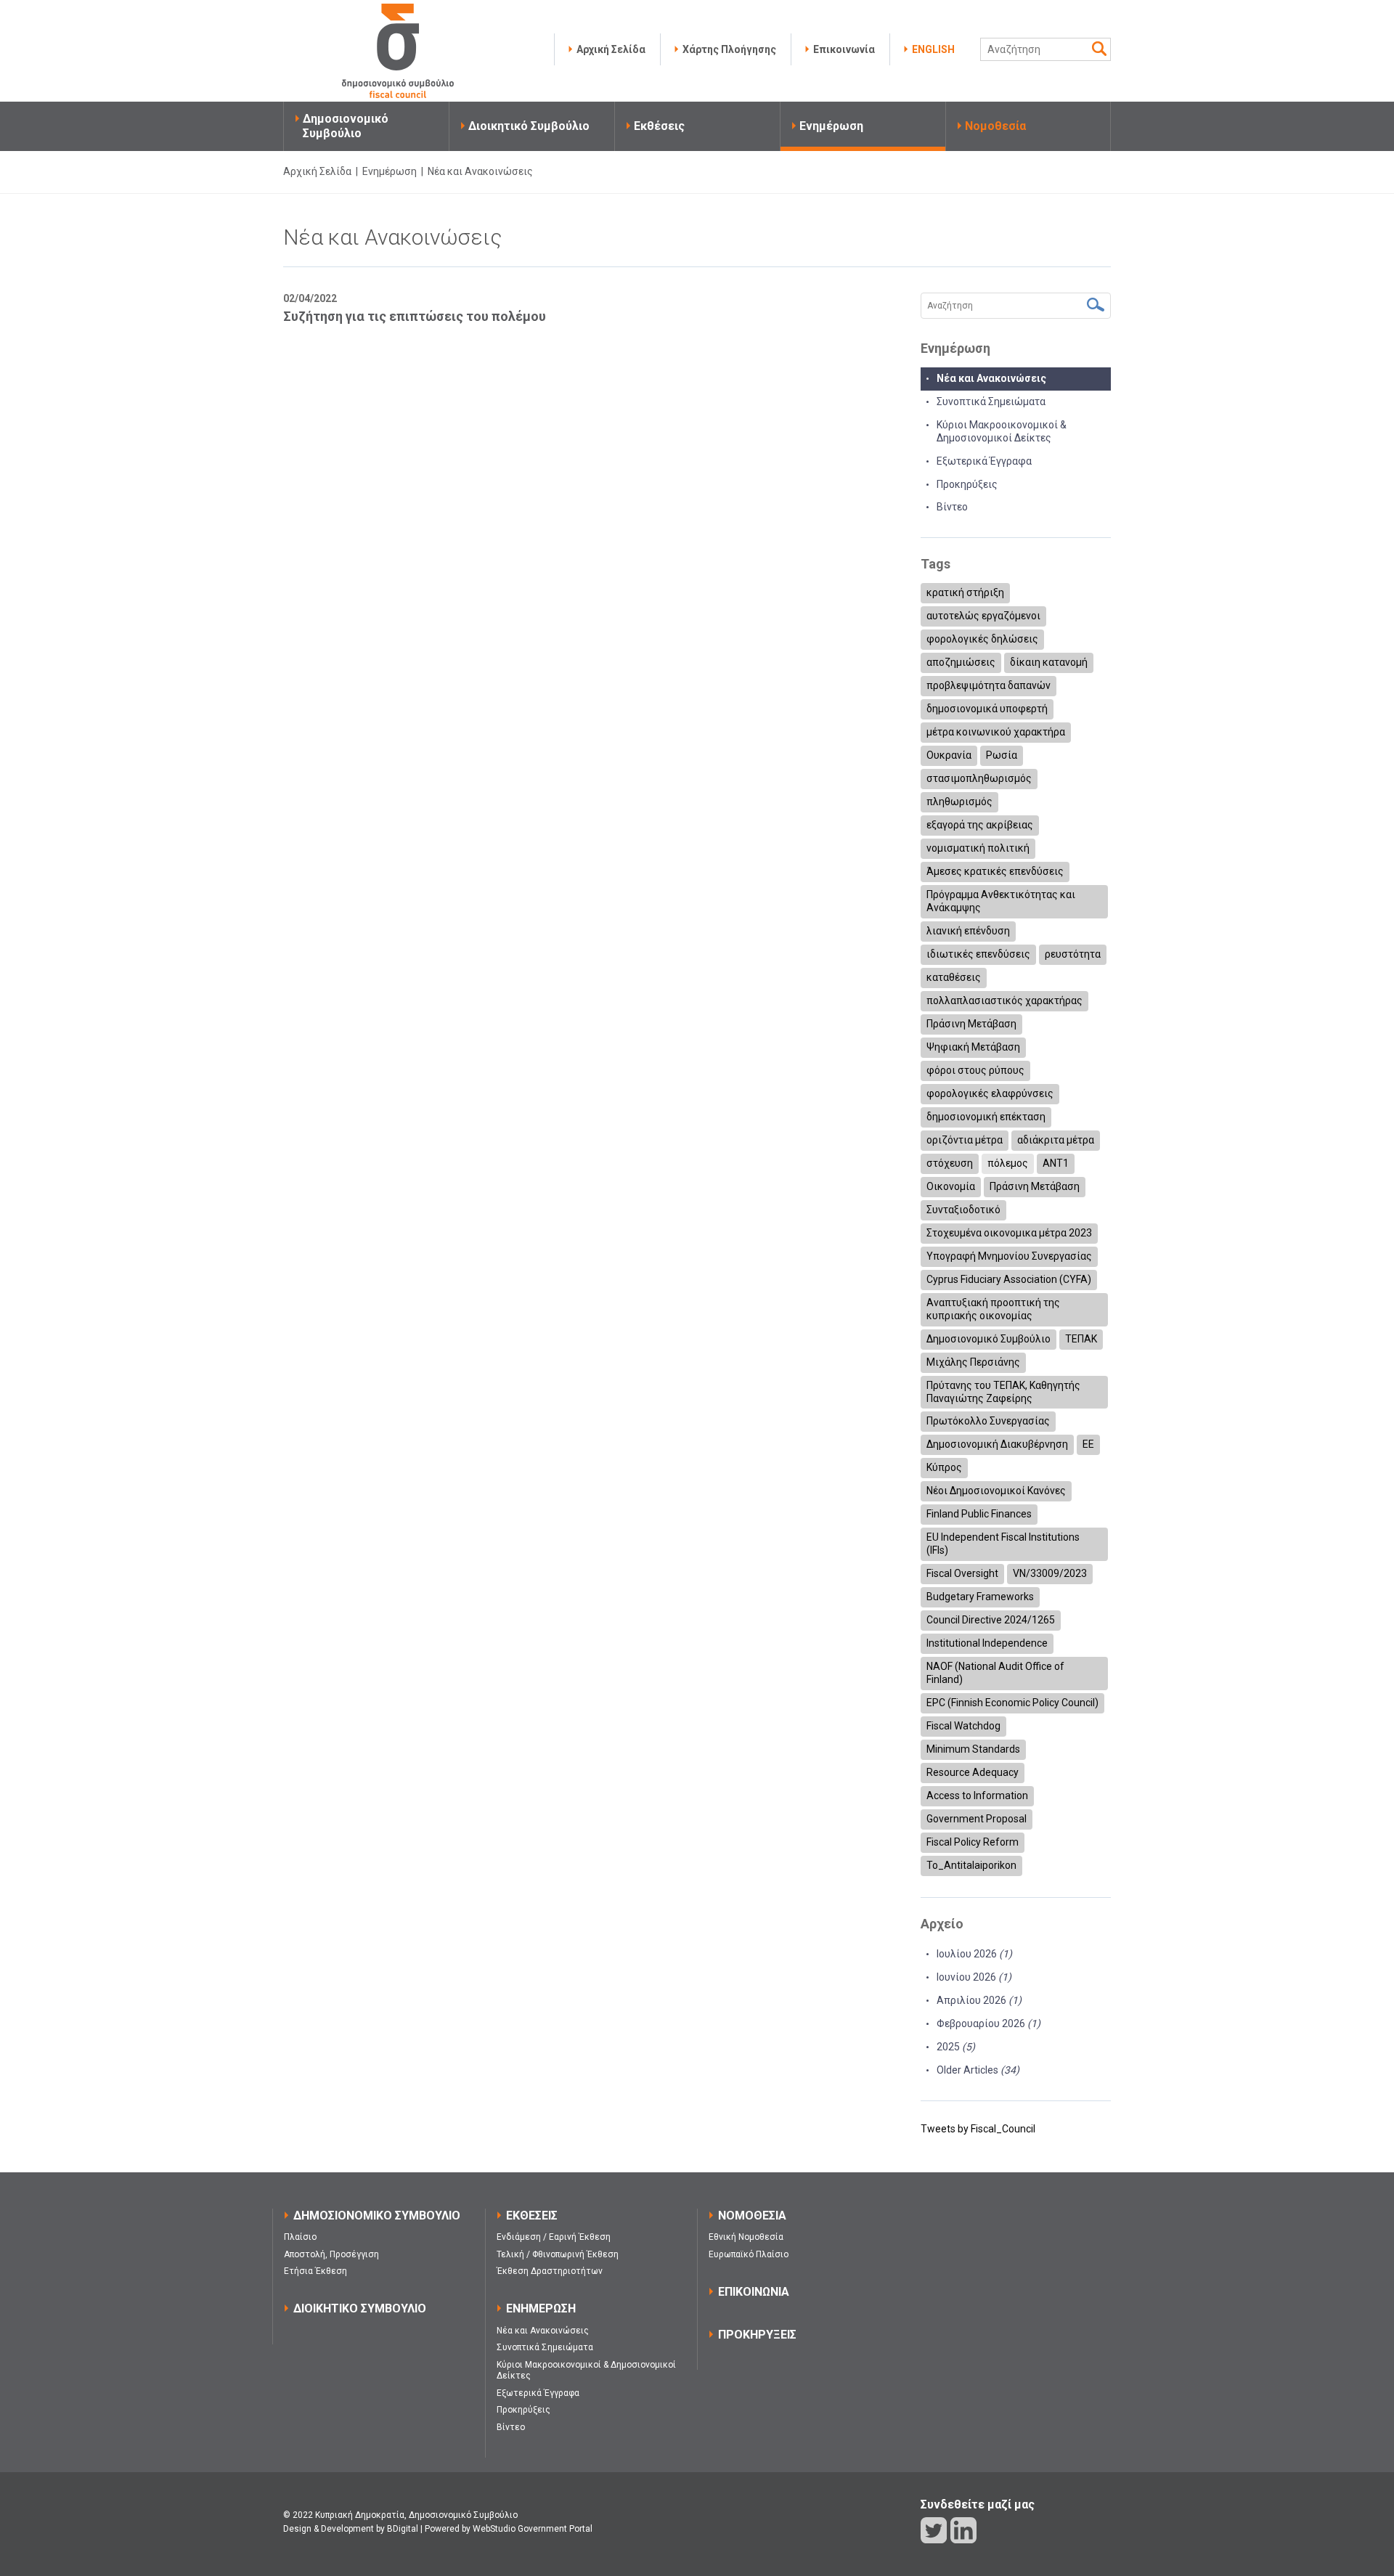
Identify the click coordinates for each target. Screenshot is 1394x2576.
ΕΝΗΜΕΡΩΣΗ (541, 2308)
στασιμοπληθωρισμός (979, 778)
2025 (956, 2047)
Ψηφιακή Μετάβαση (973, 1047)
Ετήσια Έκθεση (315, 2271)
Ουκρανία (949, 755)
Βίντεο (952, 507)
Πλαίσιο (300, 2237)
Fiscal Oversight (962, 1573)
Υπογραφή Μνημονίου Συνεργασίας (1009, 1256)
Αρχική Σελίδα (611, 49)
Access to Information (977, 1796)
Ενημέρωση (831, 126)
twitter (934, 2530)
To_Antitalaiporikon (971, 1865)
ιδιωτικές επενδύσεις (978, 954)
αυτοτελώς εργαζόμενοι (983, 616)
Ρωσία (1002, 755)
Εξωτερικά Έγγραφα (984, 461)
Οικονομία (951, 1186)
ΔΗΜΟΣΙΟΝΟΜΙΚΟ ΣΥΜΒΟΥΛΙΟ (377, 2216)
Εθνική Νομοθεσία (746, 2237)
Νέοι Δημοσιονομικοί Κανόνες (996, 1491)
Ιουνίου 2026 (974, 1977)
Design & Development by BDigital (351, 2529)
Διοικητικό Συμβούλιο (529, 126)
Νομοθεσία (995, 126)
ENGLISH (933, 49)
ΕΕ (1088, 1444)
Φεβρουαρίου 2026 (989, 2023)
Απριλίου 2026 (979, 2000)
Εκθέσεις (659, 126)
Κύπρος (944, 1467)
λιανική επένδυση (968, 931)
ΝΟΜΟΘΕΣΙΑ (752, 2216)
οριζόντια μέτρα (965, 1140)
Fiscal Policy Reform (973, 1842)
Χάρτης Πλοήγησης (729, 49)
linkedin (963, 2530)
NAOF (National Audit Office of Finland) (995, 1673)
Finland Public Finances (979, 1514)
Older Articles (978, 2070)
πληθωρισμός (959, 802)
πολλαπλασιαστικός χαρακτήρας (1004, 1000)
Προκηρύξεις (967, 484)
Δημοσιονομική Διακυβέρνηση (997, 1444)
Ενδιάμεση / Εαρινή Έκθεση (554, 2237)
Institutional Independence (987, 1643)
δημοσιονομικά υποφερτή (987, 709)
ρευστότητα (1073, 954)
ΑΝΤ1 (1056, 1163)
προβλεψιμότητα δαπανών (989, 685)
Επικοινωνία (844, 49)
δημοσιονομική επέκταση (986, 1117)
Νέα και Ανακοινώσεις (991, 378)
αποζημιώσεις (961, 662)
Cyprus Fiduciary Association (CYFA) (1009, 1279)
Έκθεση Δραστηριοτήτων (550, 2271)
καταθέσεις (954, 977)
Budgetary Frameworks (980, 1597)
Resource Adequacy (973, 1772)
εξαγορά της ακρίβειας (980, 825)
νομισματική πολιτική (978, 848)
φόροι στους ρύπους (975, 1070)
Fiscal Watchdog (963, 1726)
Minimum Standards (973, 1749)
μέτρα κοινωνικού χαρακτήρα (996, 732)
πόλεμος (1008, 1163)
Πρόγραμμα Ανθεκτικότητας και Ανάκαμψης (1001, 901)
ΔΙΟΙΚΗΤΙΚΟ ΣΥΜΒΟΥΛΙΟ (360, 2308)
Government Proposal (977, 1819)
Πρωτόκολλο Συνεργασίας (988, 1421)
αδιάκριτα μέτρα (1056, 1140)
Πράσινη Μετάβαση (971, 1024)
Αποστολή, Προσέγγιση (331, 2254)
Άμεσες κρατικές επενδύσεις (995, 871)
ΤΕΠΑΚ (1081, 1339)
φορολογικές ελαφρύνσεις (990, 1093)
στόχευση (950, 1163)
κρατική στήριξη (965, 592)
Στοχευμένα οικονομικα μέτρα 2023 (1009, 1233)
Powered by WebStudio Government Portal (509, 2529)
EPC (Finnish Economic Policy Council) (1012, 1703)
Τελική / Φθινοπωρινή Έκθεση (558, 2254)
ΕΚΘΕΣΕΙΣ (532, 2216)
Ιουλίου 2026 (974, 1954)
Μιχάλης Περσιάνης (973, 1362)
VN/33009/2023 (1050, 1573)
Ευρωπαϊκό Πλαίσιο (749, 2254)
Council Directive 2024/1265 (991, 1620)
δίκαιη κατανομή (1049, 662)
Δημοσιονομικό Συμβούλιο (346, 126)
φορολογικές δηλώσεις (982, 639)
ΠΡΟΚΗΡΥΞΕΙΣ (757, 2335)
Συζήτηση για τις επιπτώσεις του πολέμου (415, 316)
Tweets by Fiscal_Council (978, 2129)
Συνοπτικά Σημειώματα (991, 402)
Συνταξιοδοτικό (963, 1210)
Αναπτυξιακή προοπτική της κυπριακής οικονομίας (993, 1309)
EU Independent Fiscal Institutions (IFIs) (1003, 1544)
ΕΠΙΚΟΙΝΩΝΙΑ (754, 2292)
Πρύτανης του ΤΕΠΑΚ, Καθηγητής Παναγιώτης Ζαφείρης (1003, 1392)
